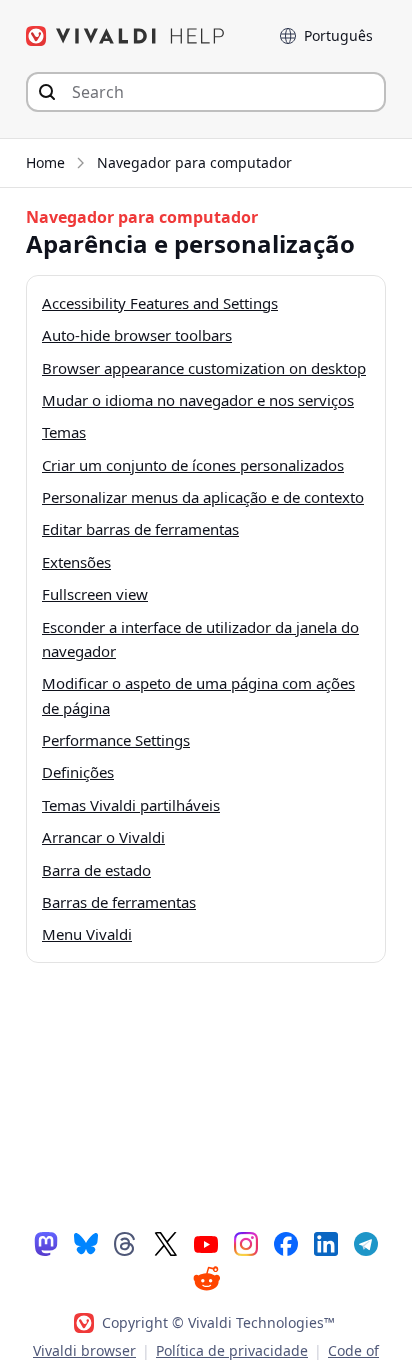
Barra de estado (96, 870)
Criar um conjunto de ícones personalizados (193, 465)
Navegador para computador (194, 162)
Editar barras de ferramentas (140, 529)
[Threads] (126, 1243)
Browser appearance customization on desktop (204, 368)
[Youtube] (206, 1243)
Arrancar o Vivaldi (103, 837)
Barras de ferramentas (119, 902)
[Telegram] (366, 1243)
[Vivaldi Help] (126, 36)
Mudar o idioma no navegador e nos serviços (198, 400)
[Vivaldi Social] (46, 1243)
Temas (64, 432)
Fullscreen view (95, 594)
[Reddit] (206, 1278)
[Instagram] (246, 1243)
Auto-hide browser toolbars (137, 335)
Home (45, 162)
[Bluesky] (86, 1243)
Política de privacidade (232, 1350)
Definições (78, 772)
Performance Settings (116, 740)
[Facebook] (286, 1243)
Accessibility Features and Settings (160, 303)
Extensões (76, 562)
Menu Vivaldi (87, 934)
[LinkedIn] (326, 1243)
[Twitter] (166, 1243)
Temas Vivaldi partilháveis (131, 805)
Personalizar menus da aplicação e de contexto (203, 497)
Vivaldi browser (84, 1350)
